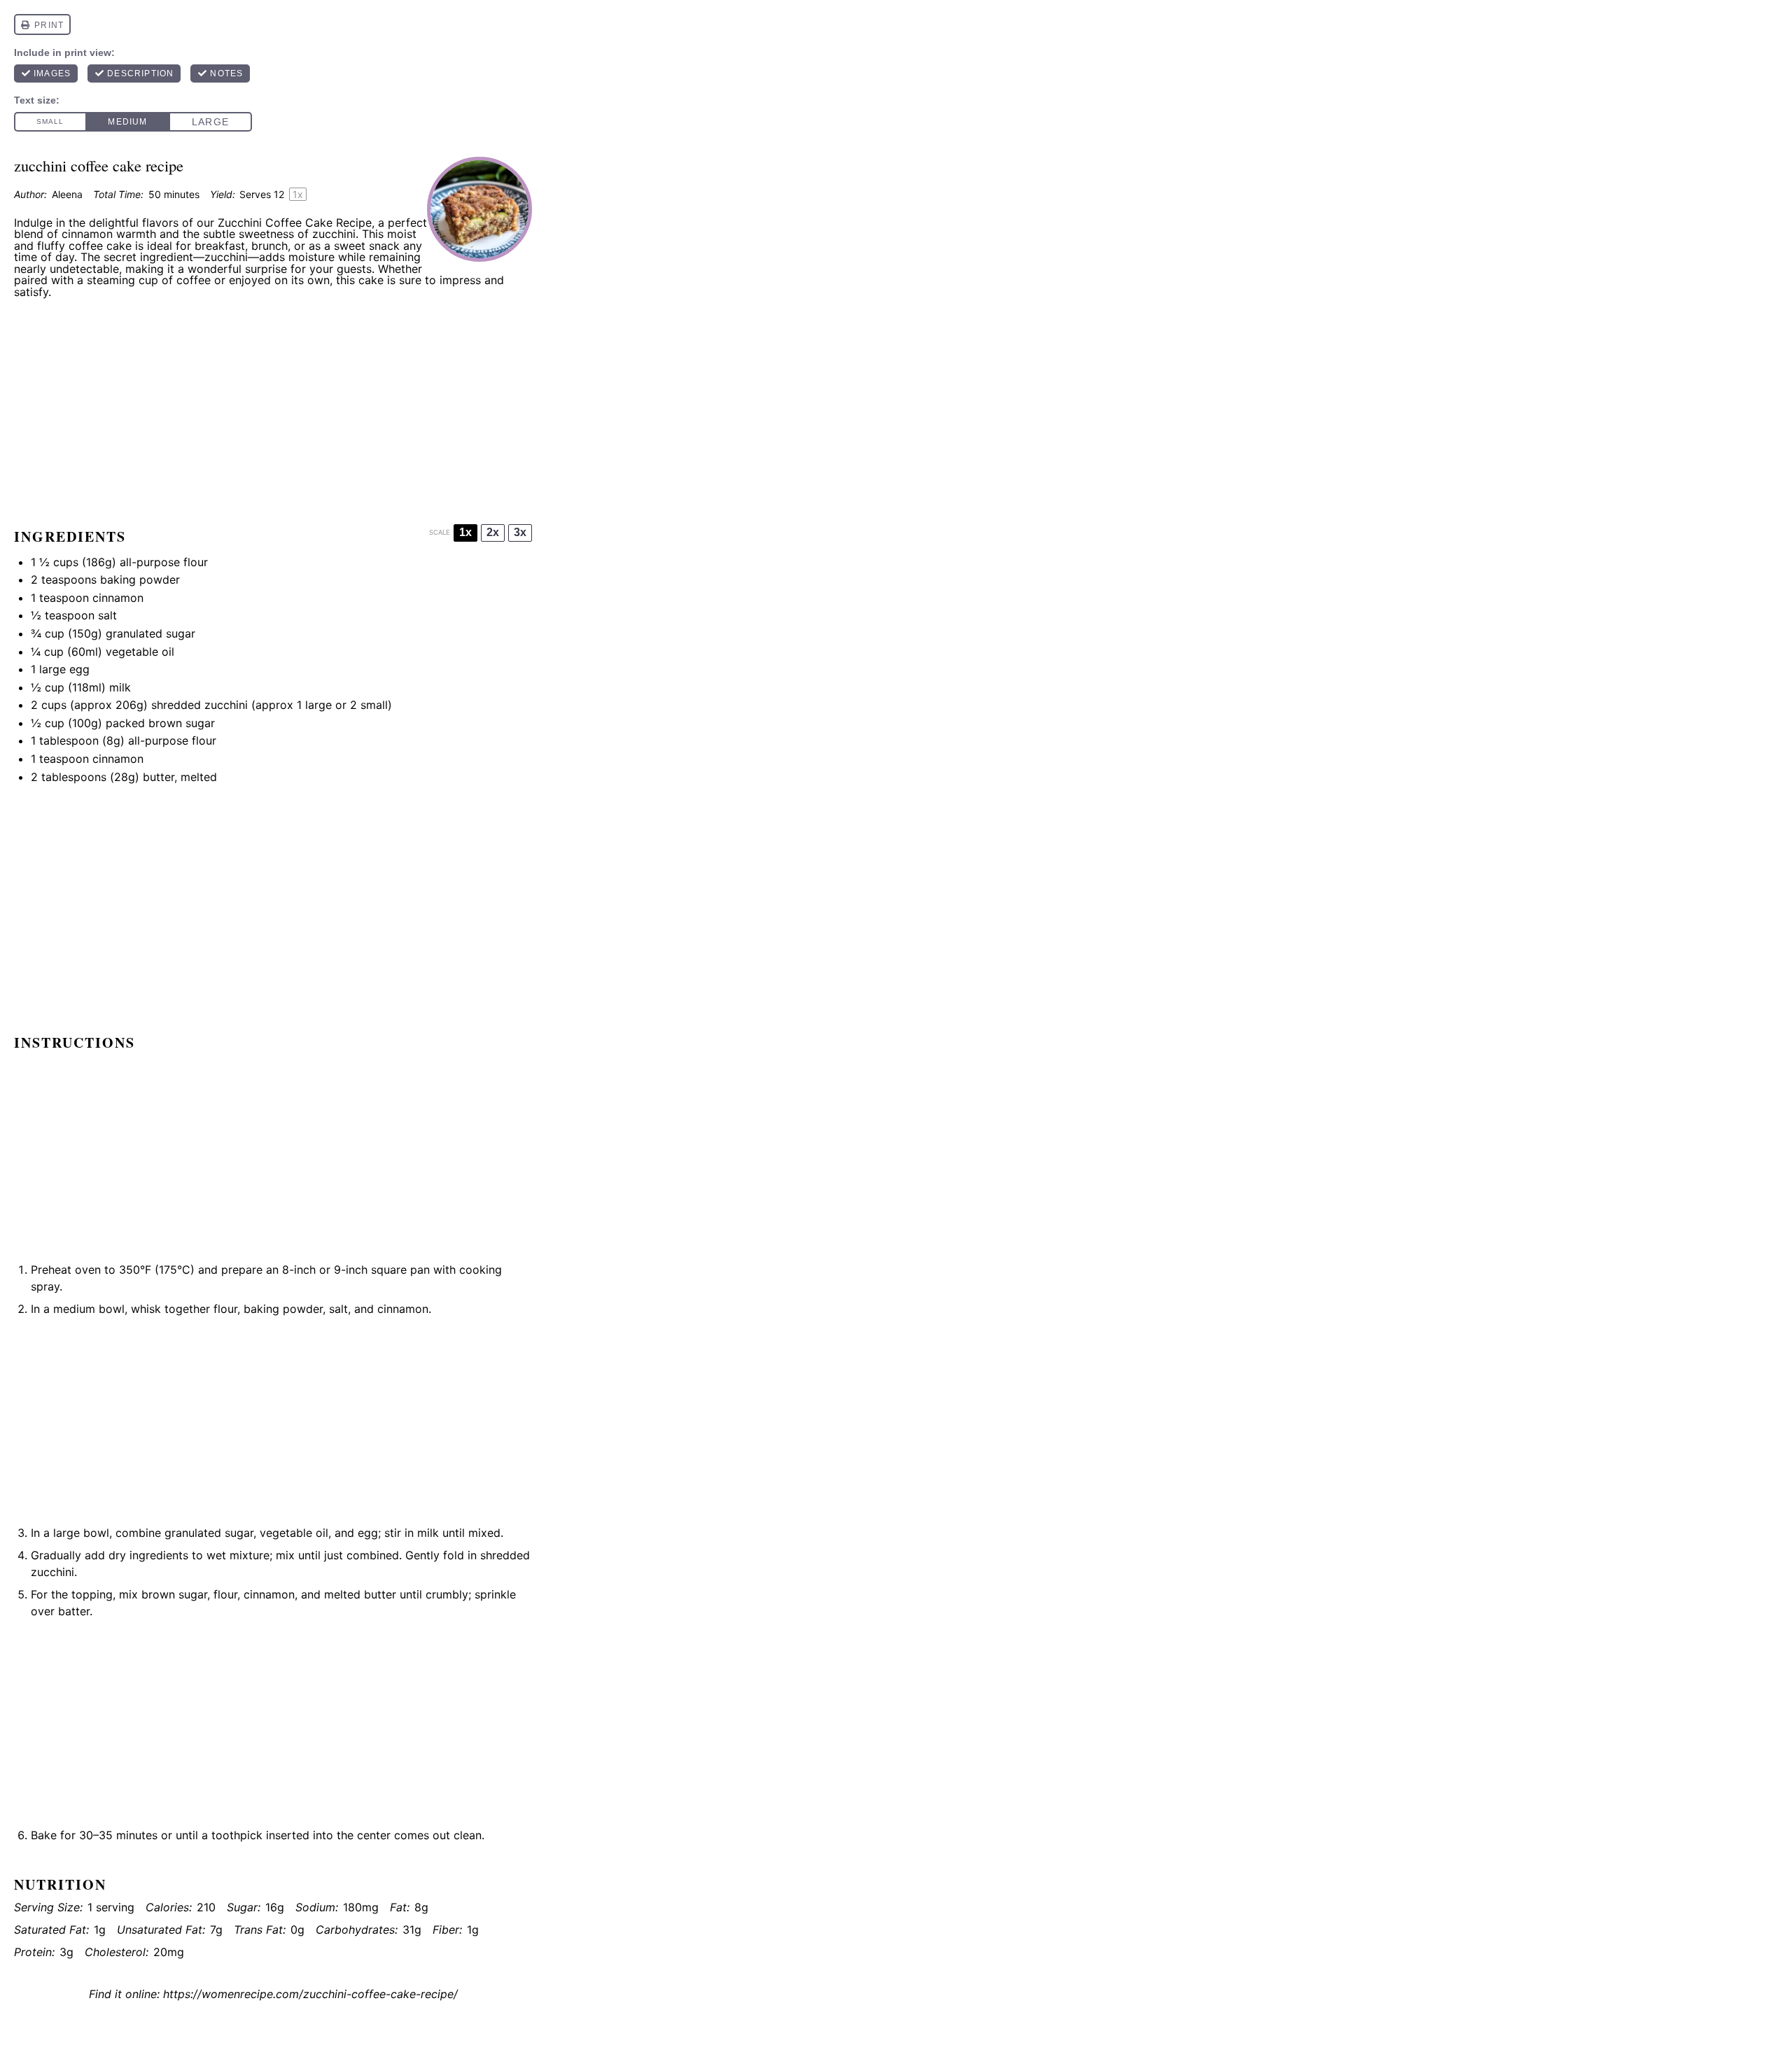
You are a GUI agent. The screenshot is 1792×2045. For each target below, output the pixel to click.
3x (520, 532)
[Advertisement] (273, 407)
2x (493, 532)
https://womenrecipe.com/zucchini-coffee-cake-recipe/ (310, 1994)
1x (465, 532)
